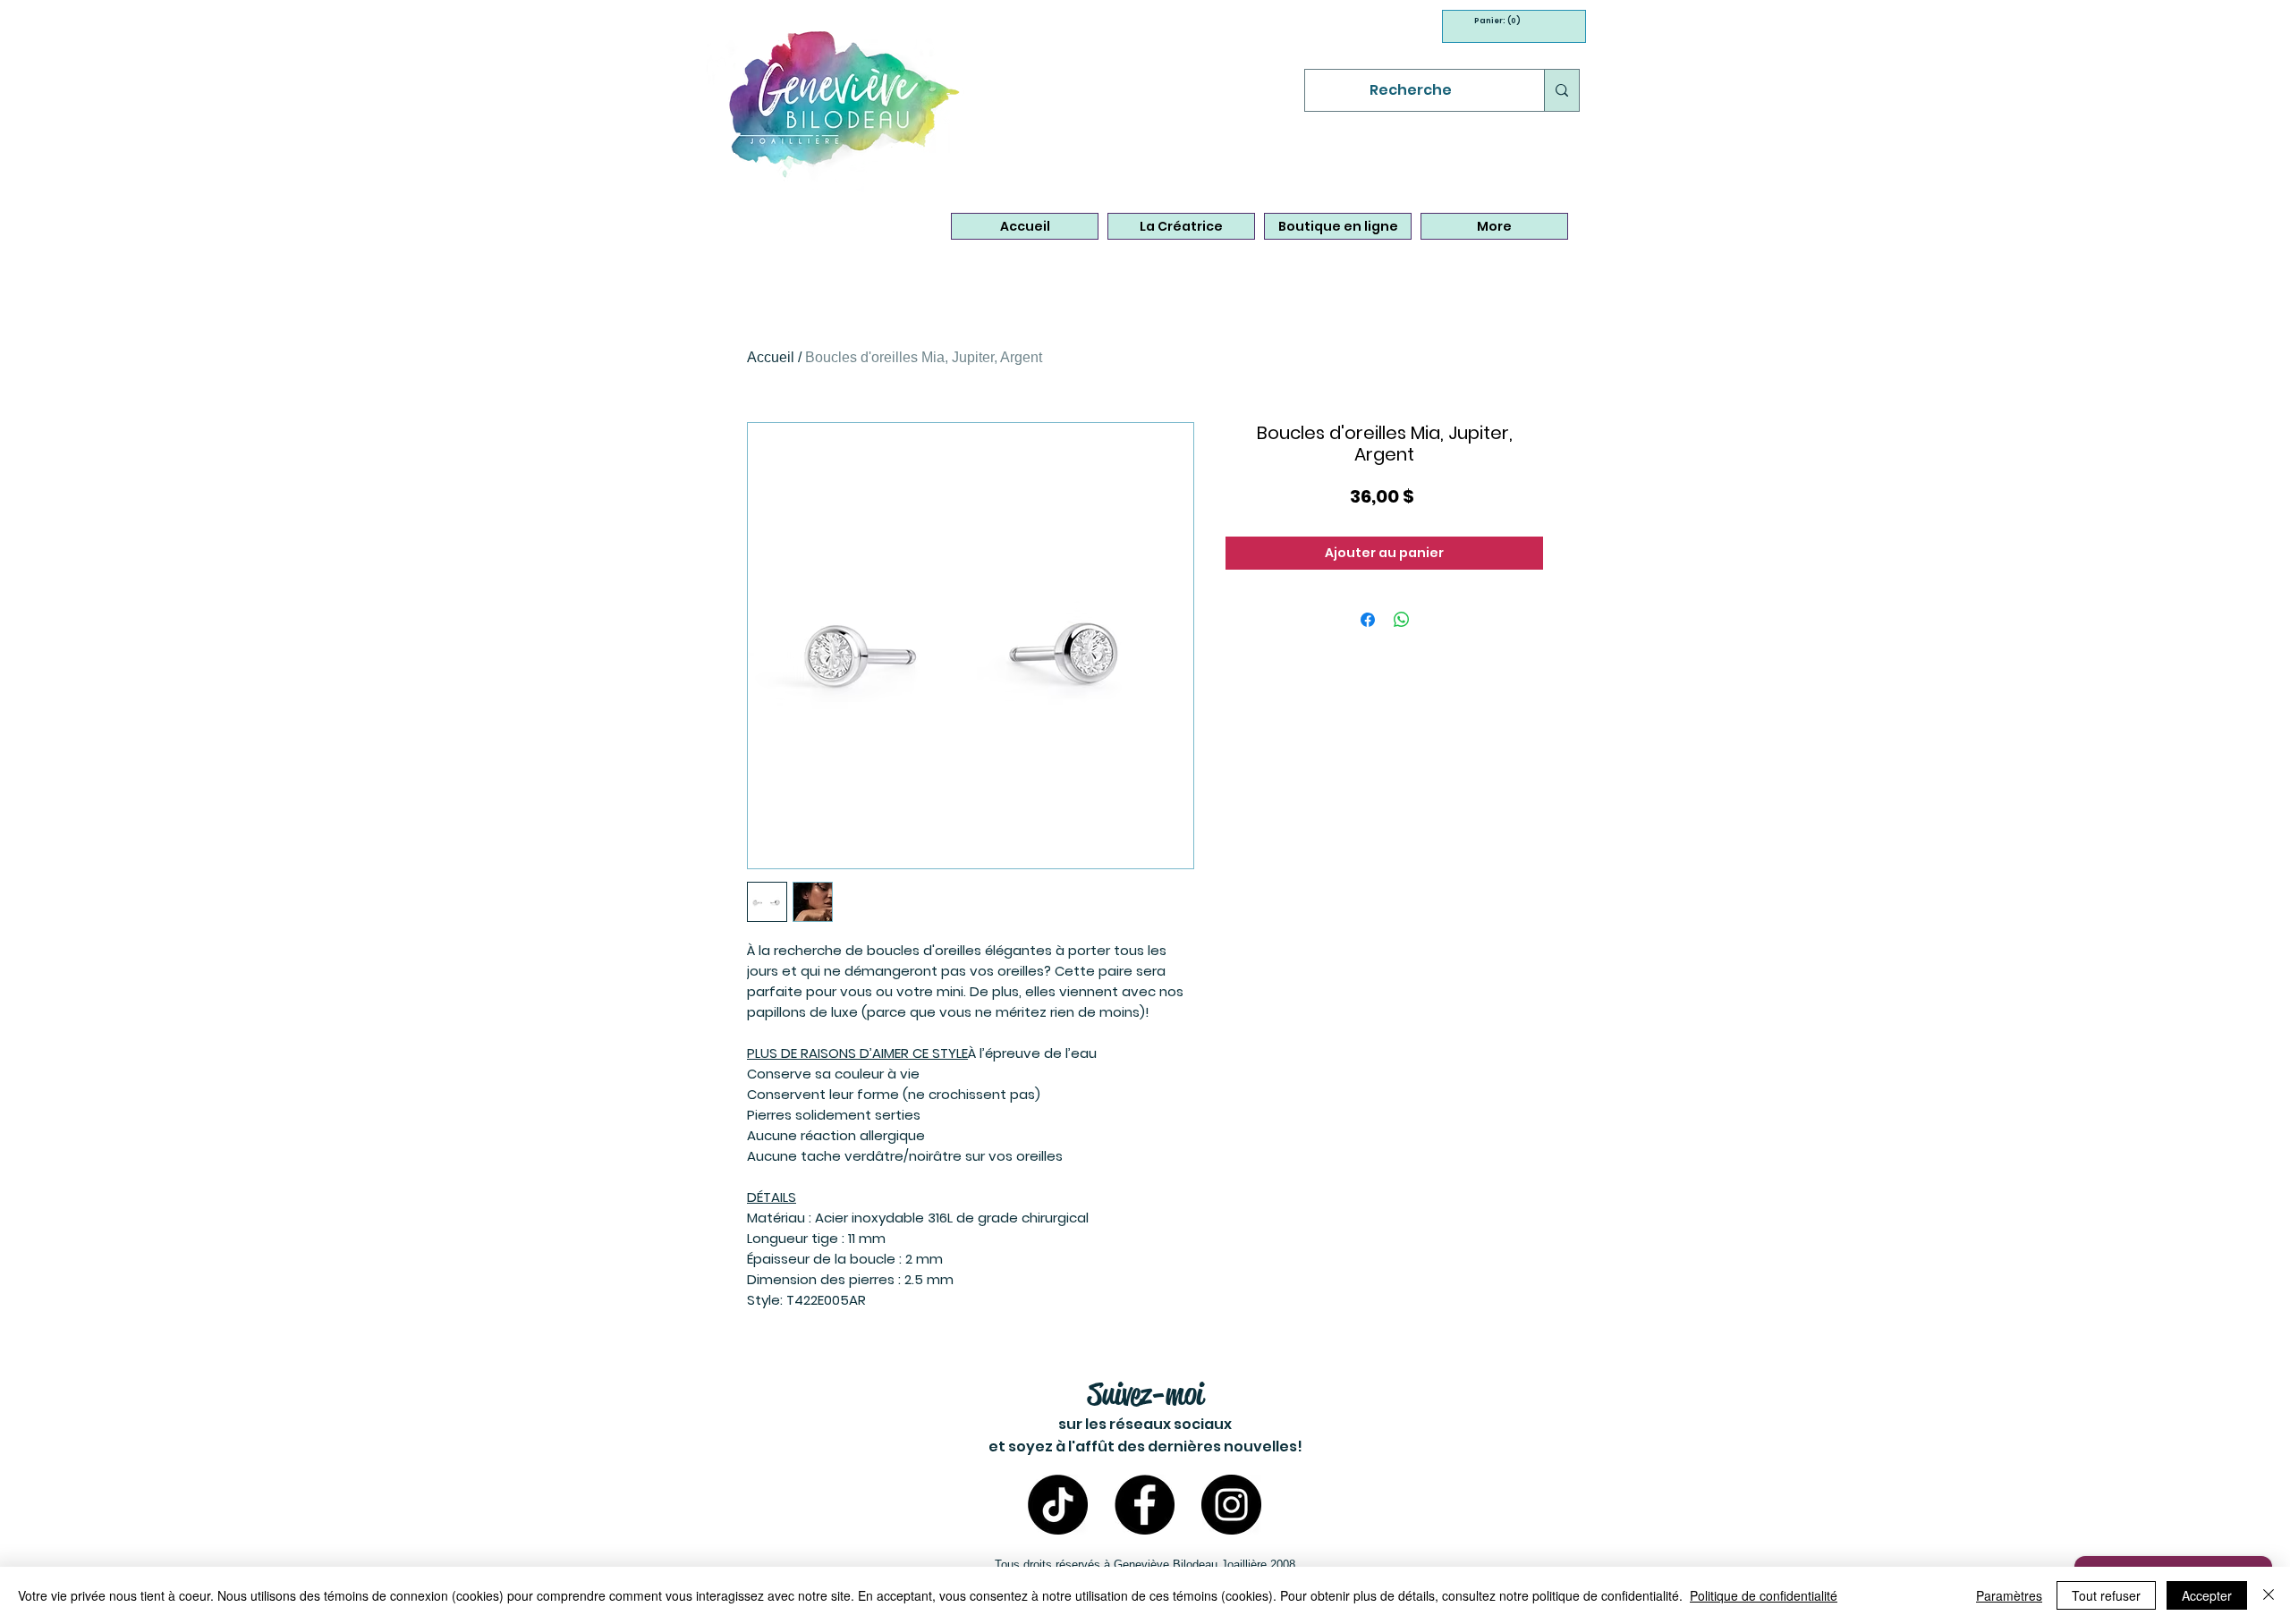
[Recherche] (1561, 90)
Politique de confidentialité (1764, 1595)
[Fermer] (2269, 1595)
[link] (1492, 21)
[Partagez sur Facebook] (1368, 620)
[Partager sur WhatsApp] (1402, 620)
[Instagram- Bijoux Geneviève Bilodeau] (1231, 1505)
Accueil (771, 357)
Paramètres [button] (2009, 1595)
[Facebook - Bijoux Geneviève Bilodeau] (1145, 1505)
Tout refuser (2106, 1595)
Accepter (2207, 1595)
